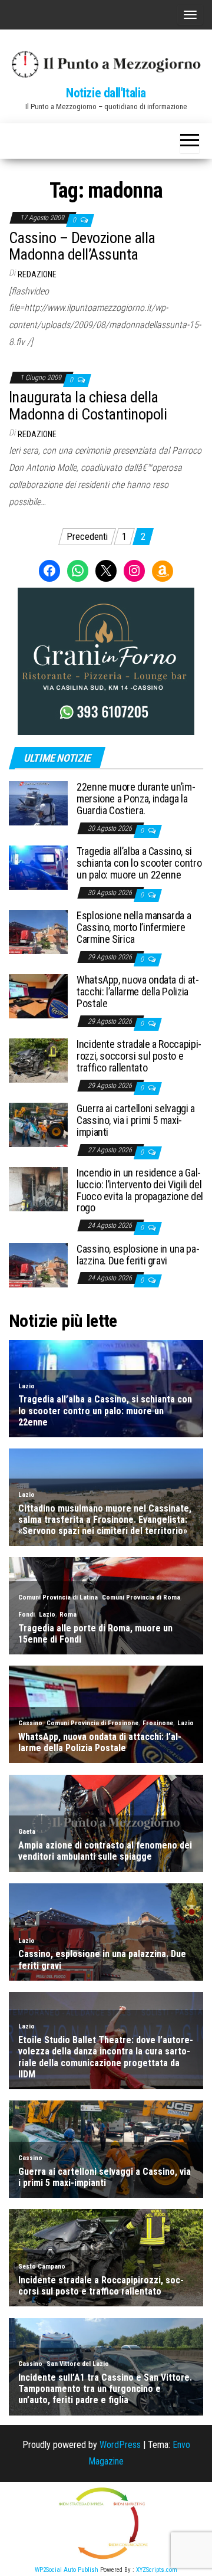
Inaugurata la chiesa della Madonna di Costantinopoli (88, 406)
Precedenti (87, 537)
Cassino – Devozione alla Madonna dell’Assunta (82, 246)
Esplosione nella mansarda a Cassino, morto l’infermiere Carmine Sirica (134, 927)
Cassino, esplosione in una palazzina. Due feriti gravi (138, 1255)
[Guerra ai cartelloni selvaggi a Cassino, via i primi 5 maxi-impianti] (38, 1124)
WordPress (120, 2445)
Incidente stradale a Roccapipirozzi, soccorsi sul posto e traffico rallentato (139, 1056)
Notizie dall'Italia (106, 93)
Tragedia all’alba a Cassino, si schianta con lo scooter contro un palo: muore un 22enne (139, 863)
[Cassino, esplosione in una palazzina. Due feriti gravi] (38, 1265)
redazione (37, 274)
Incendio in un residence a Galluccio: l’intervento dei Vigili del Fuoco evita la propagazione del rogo (140, 1190)
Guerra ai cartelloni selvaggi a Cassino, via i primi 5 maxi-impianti (136, 1120)
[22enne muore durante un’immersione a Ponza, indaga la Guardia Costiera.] (38, 803)
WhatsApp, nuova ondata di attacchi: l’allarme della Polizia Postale (138, 992)
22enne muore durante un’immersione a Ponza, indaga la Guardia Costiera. (136, 799)
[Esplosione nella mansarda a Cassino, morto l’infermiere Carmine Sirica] (38, 931)
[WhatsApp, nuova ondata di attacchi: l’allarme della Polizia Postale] (38, 996)
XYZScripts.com (157, 2570)
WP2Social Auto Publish (67, 2570)
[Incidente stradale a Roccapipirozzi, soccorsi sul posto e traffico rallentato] (38, 1060)
